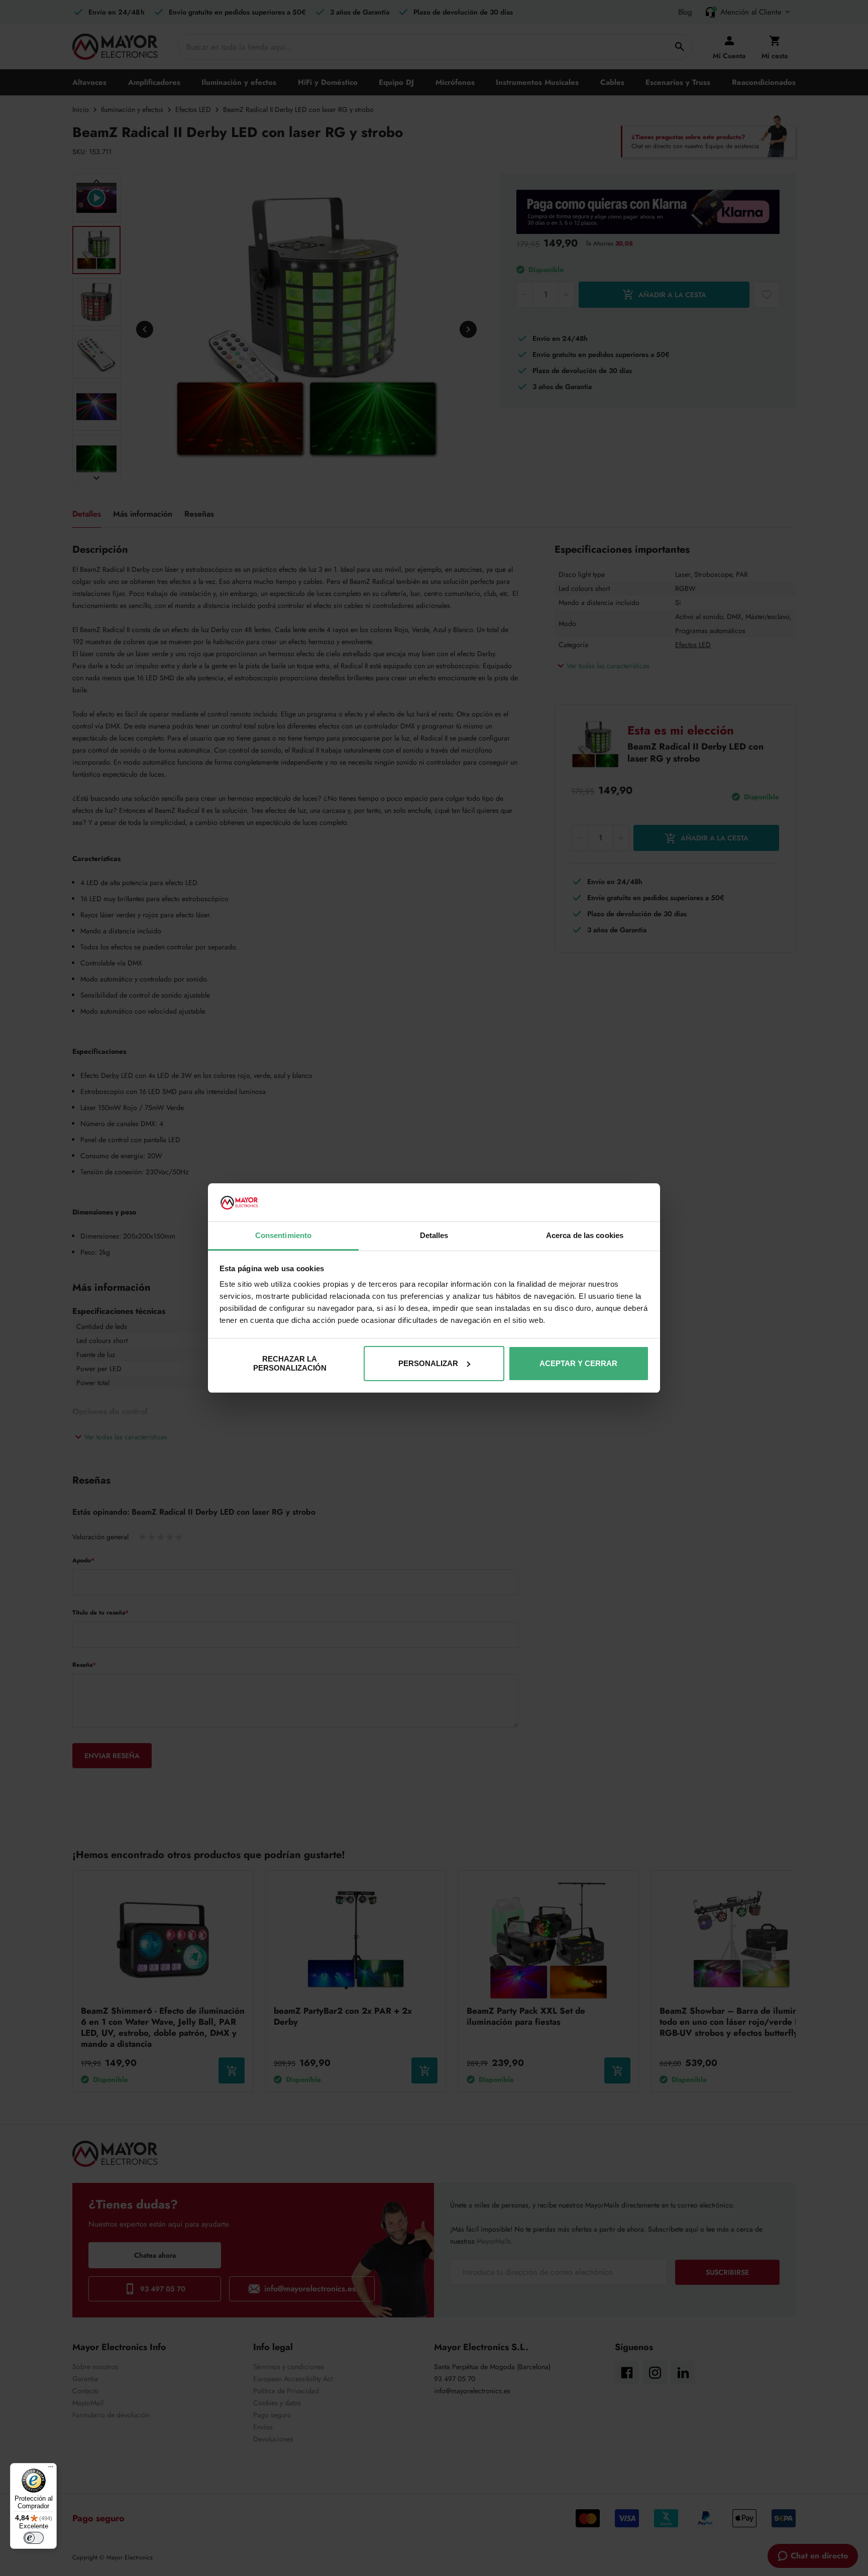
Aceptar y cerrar (578, 1363)
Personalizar (428, 1363)
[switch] (34, 2538)
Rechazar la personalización (290, 1363)
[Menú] (51, 2469)
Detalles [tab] (434, 1235)
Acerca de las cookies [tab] (585, 1235)
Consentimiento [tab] (283, 1235)
